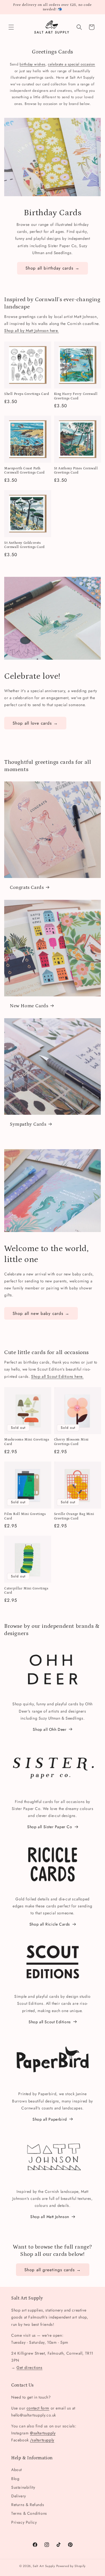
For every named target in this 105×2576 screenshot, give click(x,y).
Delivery (19, 2496)
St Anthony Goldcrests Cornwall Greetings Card (25, 545)
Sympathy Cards (28, 1124)
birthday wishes (32, 64)
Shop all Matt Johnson (50, 2217)
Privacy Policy (24, 2522)
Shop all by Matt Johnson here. (32, 331)
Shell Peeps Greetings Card (27, 394)
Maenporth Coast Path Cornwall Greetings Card (25, 471)
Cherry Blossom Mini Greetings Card (71, 1442)
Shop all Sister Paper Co (50, 1827)
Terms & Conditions (29, 2513)
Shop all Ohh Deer (50, 1729)
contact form (38, 2408)
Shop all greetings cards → (53, 2270)
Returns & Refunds (28, 2505)
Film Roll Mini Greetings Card (25, 1516)
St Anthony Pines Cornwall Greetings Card (76, 471)
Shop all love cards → (35, 723)
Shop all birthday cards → (53, 268)
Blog (15, 2479)
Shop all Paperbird (50, 2119)
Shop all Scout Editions (50, 2022)
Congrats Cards (27, 887)
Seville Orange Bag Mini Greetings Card (74, 1516)
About (17, 2470)
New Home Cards (29, 1006)
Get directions (29, 2367)
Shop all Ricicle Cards (50, 1924)
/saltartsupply (42, 2440)
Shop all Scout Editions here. (57, 1376)
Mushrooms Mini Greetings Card (27, 1442)
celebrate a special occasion (72, 64)
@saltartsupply (43, 2433)
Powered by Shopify (71, 2566)
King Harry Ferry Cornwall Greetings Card (76, 396)
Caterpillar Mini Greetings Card (26, 1591)
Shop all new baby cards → (41, 1313)
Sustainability (23, 2487)
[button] (11, 27)
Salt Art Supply (44, 2566)
